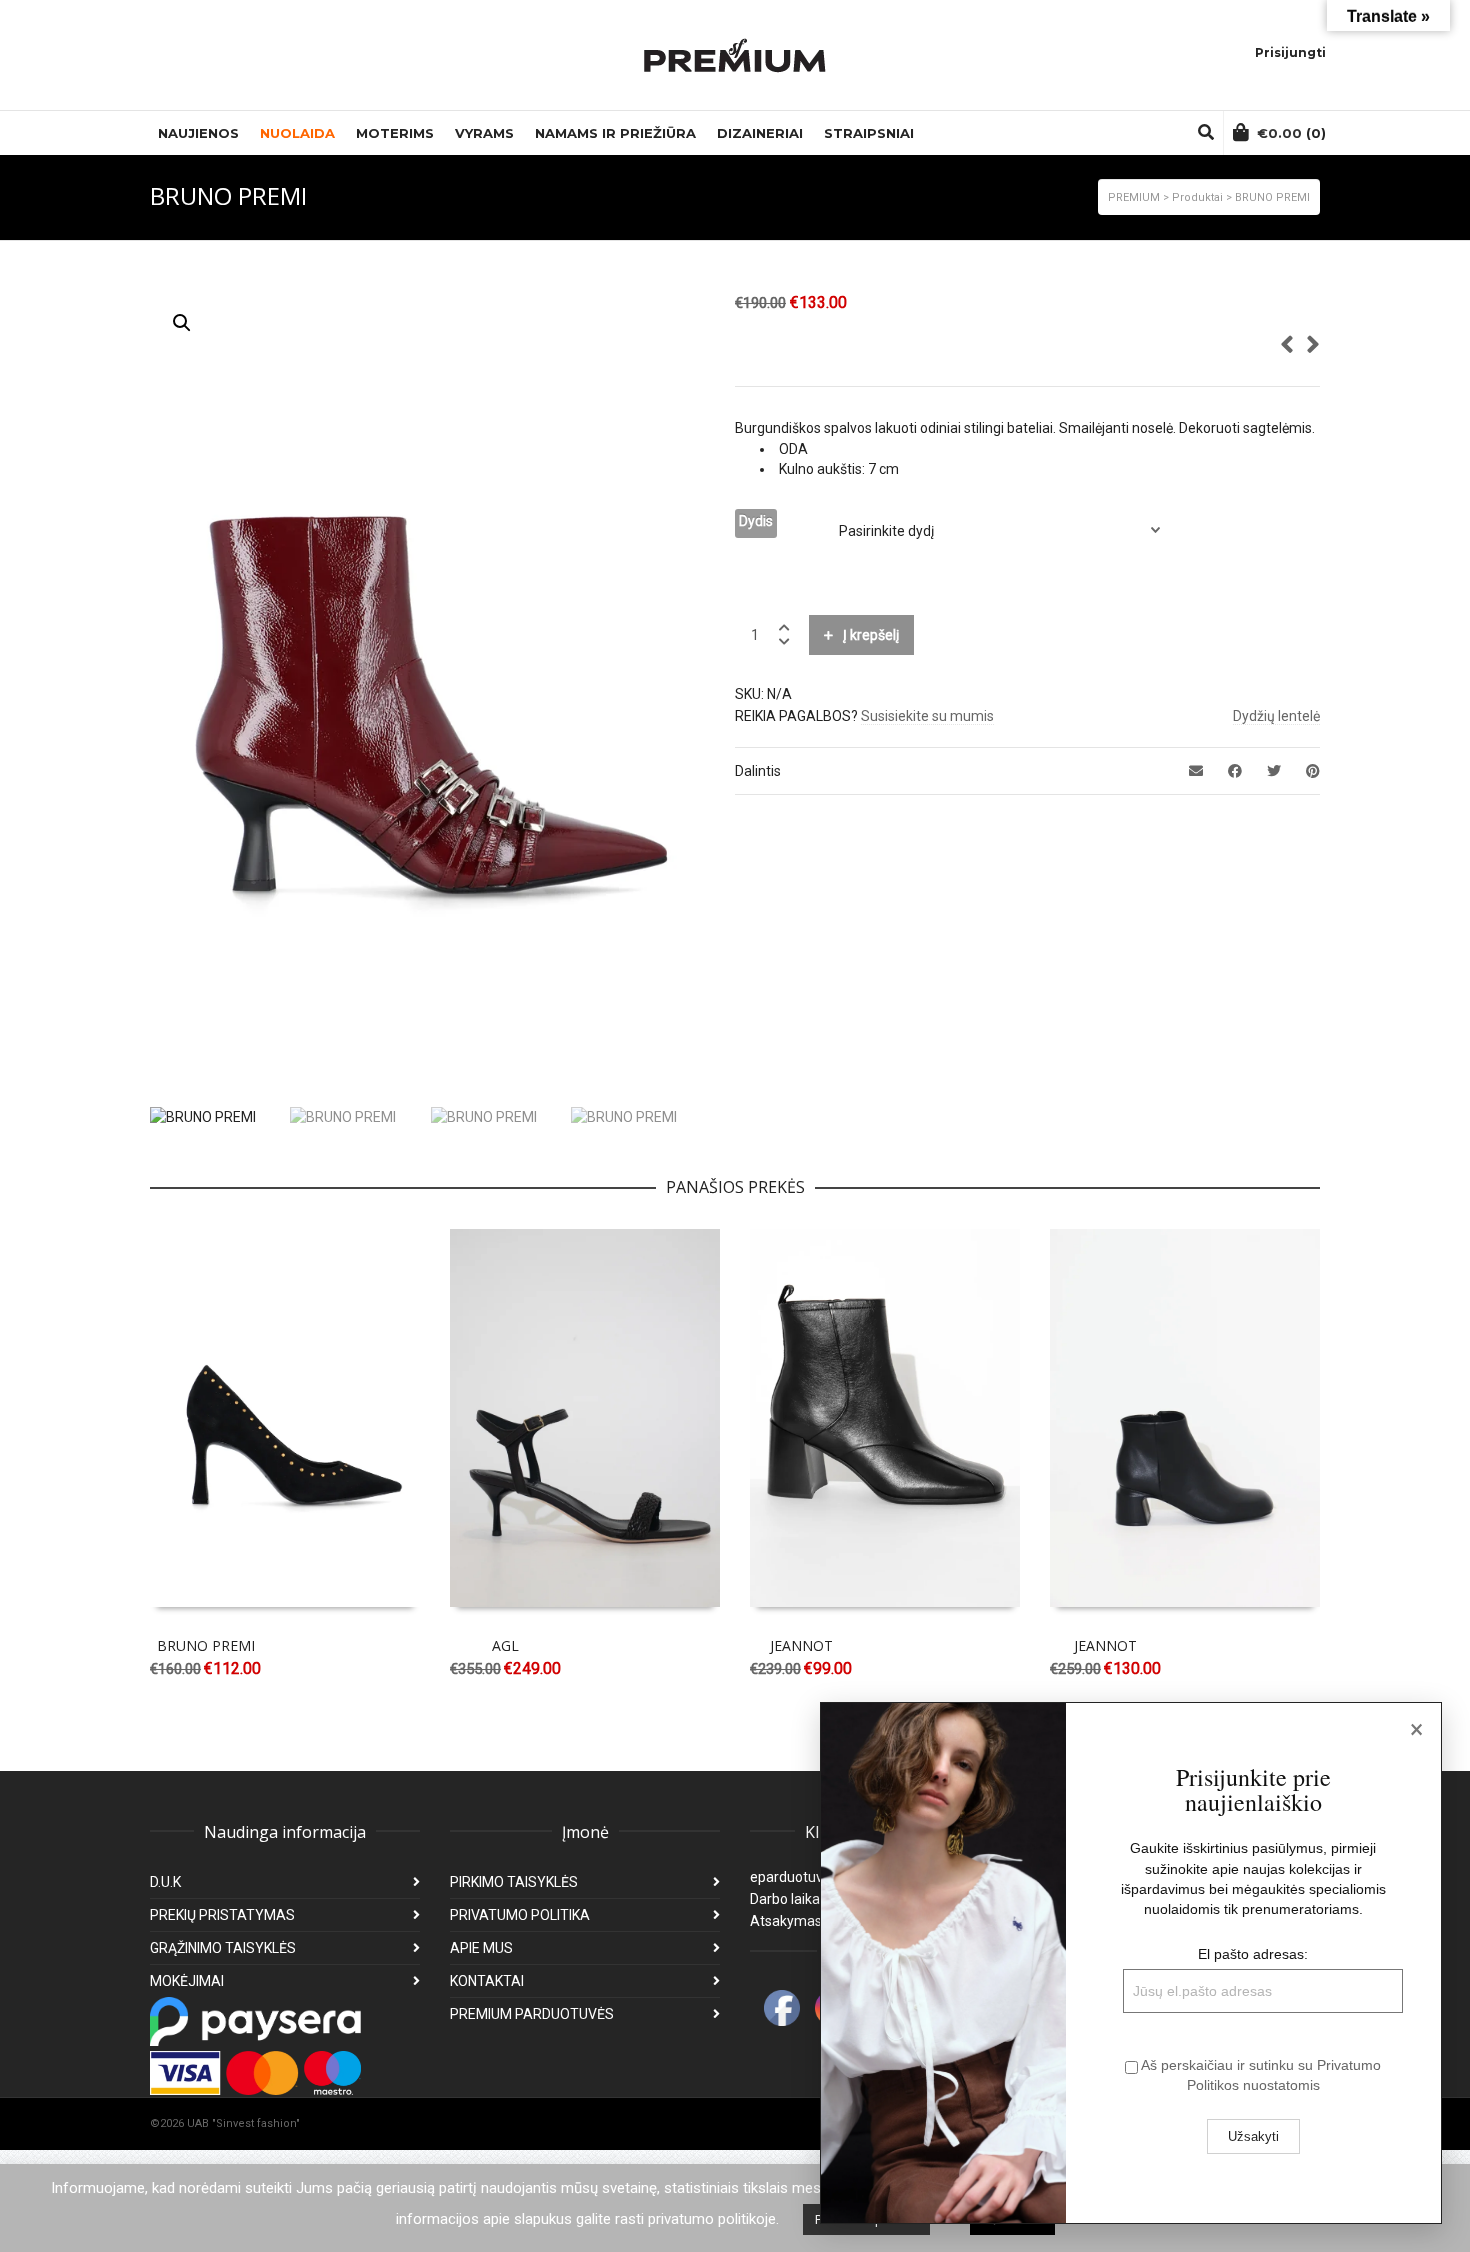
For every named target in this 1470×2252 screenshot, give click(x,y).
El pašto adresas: (1253, 1954)
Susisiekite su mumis (927, 716)
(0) (1291, 133)
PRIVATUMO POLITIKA (520, 1915)
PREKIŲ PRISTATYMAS (222, 1915)
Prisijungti (1290, 52)
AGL (505, 1645)
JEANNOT (801, 1645)
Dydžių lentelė (1276, 716)
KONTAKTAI (487, 1981)
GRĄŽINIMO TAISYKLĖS (223, 1948)
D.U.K (165, 1882)
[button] (182, 323)
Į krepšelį (871, 635)
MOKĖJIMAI (187, 1981)
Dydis (756, 521)
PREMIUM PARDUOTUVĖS (532, 2014)
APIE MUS (481, 1948)
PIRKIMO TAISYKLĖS (514, 1882)
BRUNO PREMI (206, 1645)
